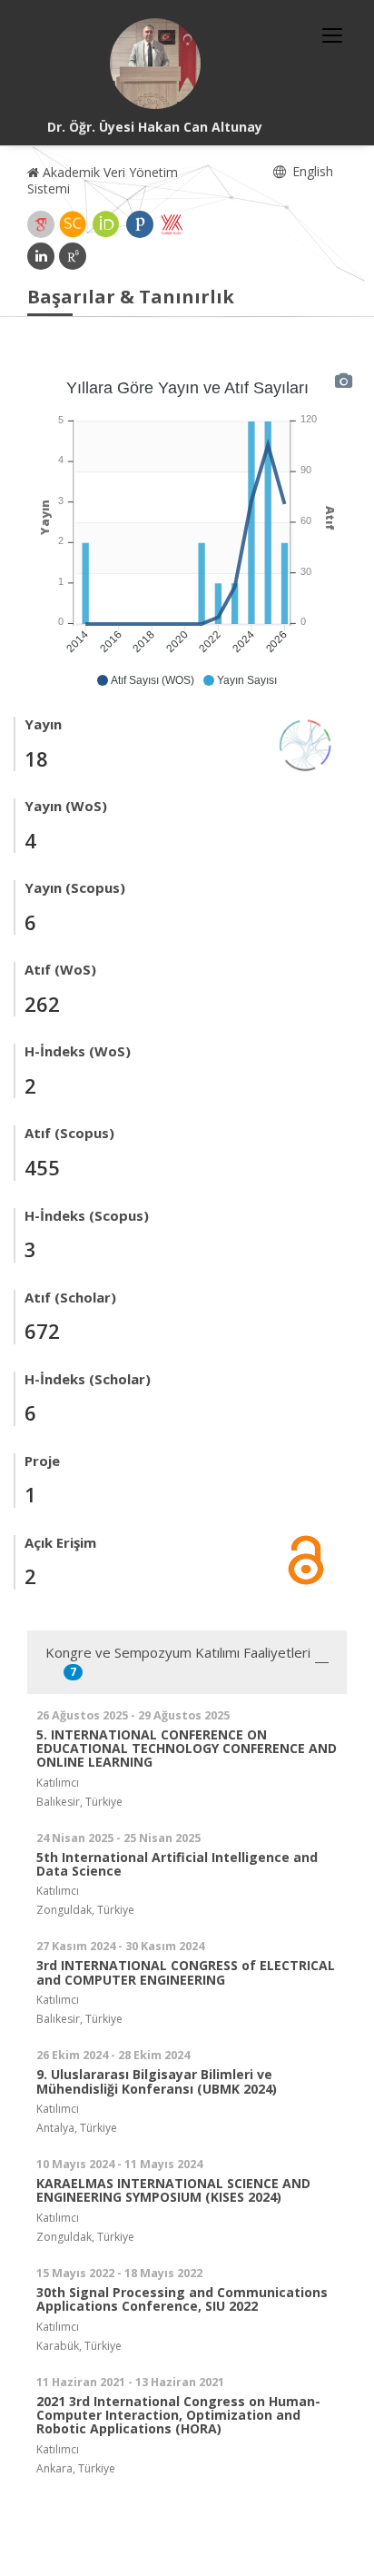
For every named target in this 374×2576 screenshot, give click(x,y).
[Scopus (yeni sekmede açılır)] (73, 224)
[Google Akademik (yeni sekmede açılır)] (41, 224)
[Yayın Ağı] (306, 743)
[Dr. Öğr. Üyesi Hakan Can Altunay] (155, 64)
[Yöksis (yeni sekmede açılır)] (172, 224)
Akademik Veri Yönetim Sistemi (103, 180)
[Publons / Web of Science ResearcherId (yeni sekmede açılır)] (140, 224)
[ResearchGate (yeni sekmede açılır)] (73, 256)
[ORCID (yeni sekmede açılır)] (106, 224)
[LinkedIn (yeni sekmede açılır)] (41, 256)
